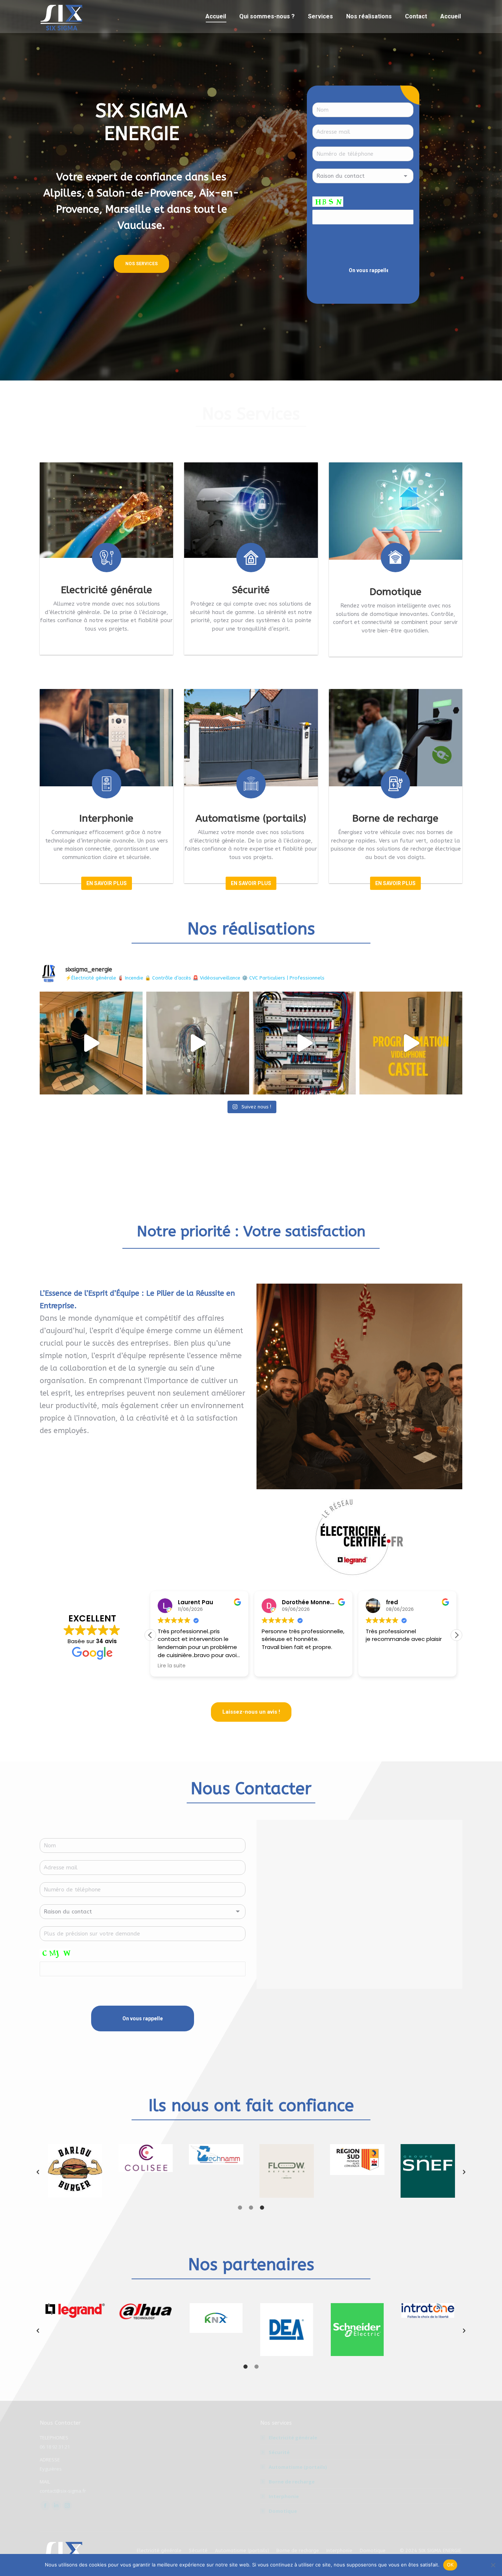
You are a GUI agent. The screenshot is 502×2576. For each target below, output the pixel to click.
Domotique (283, 2511)
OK (450, 2565)
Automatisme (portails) (298, 2467)
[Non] (493, 2565)
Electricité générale (293, 2438)
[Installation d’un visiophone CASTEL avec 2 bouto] (411, 1043)
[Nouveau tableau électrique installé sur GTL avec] (198, 1043)
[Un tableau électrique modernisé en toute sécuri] (304, 1043)
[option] (75, 2159)
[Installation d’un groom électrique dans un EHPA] (91, 1043)
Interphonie (284, 2496)
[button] (456, 1635)
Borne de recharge (292, 2482)
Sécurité (279, 2452)
